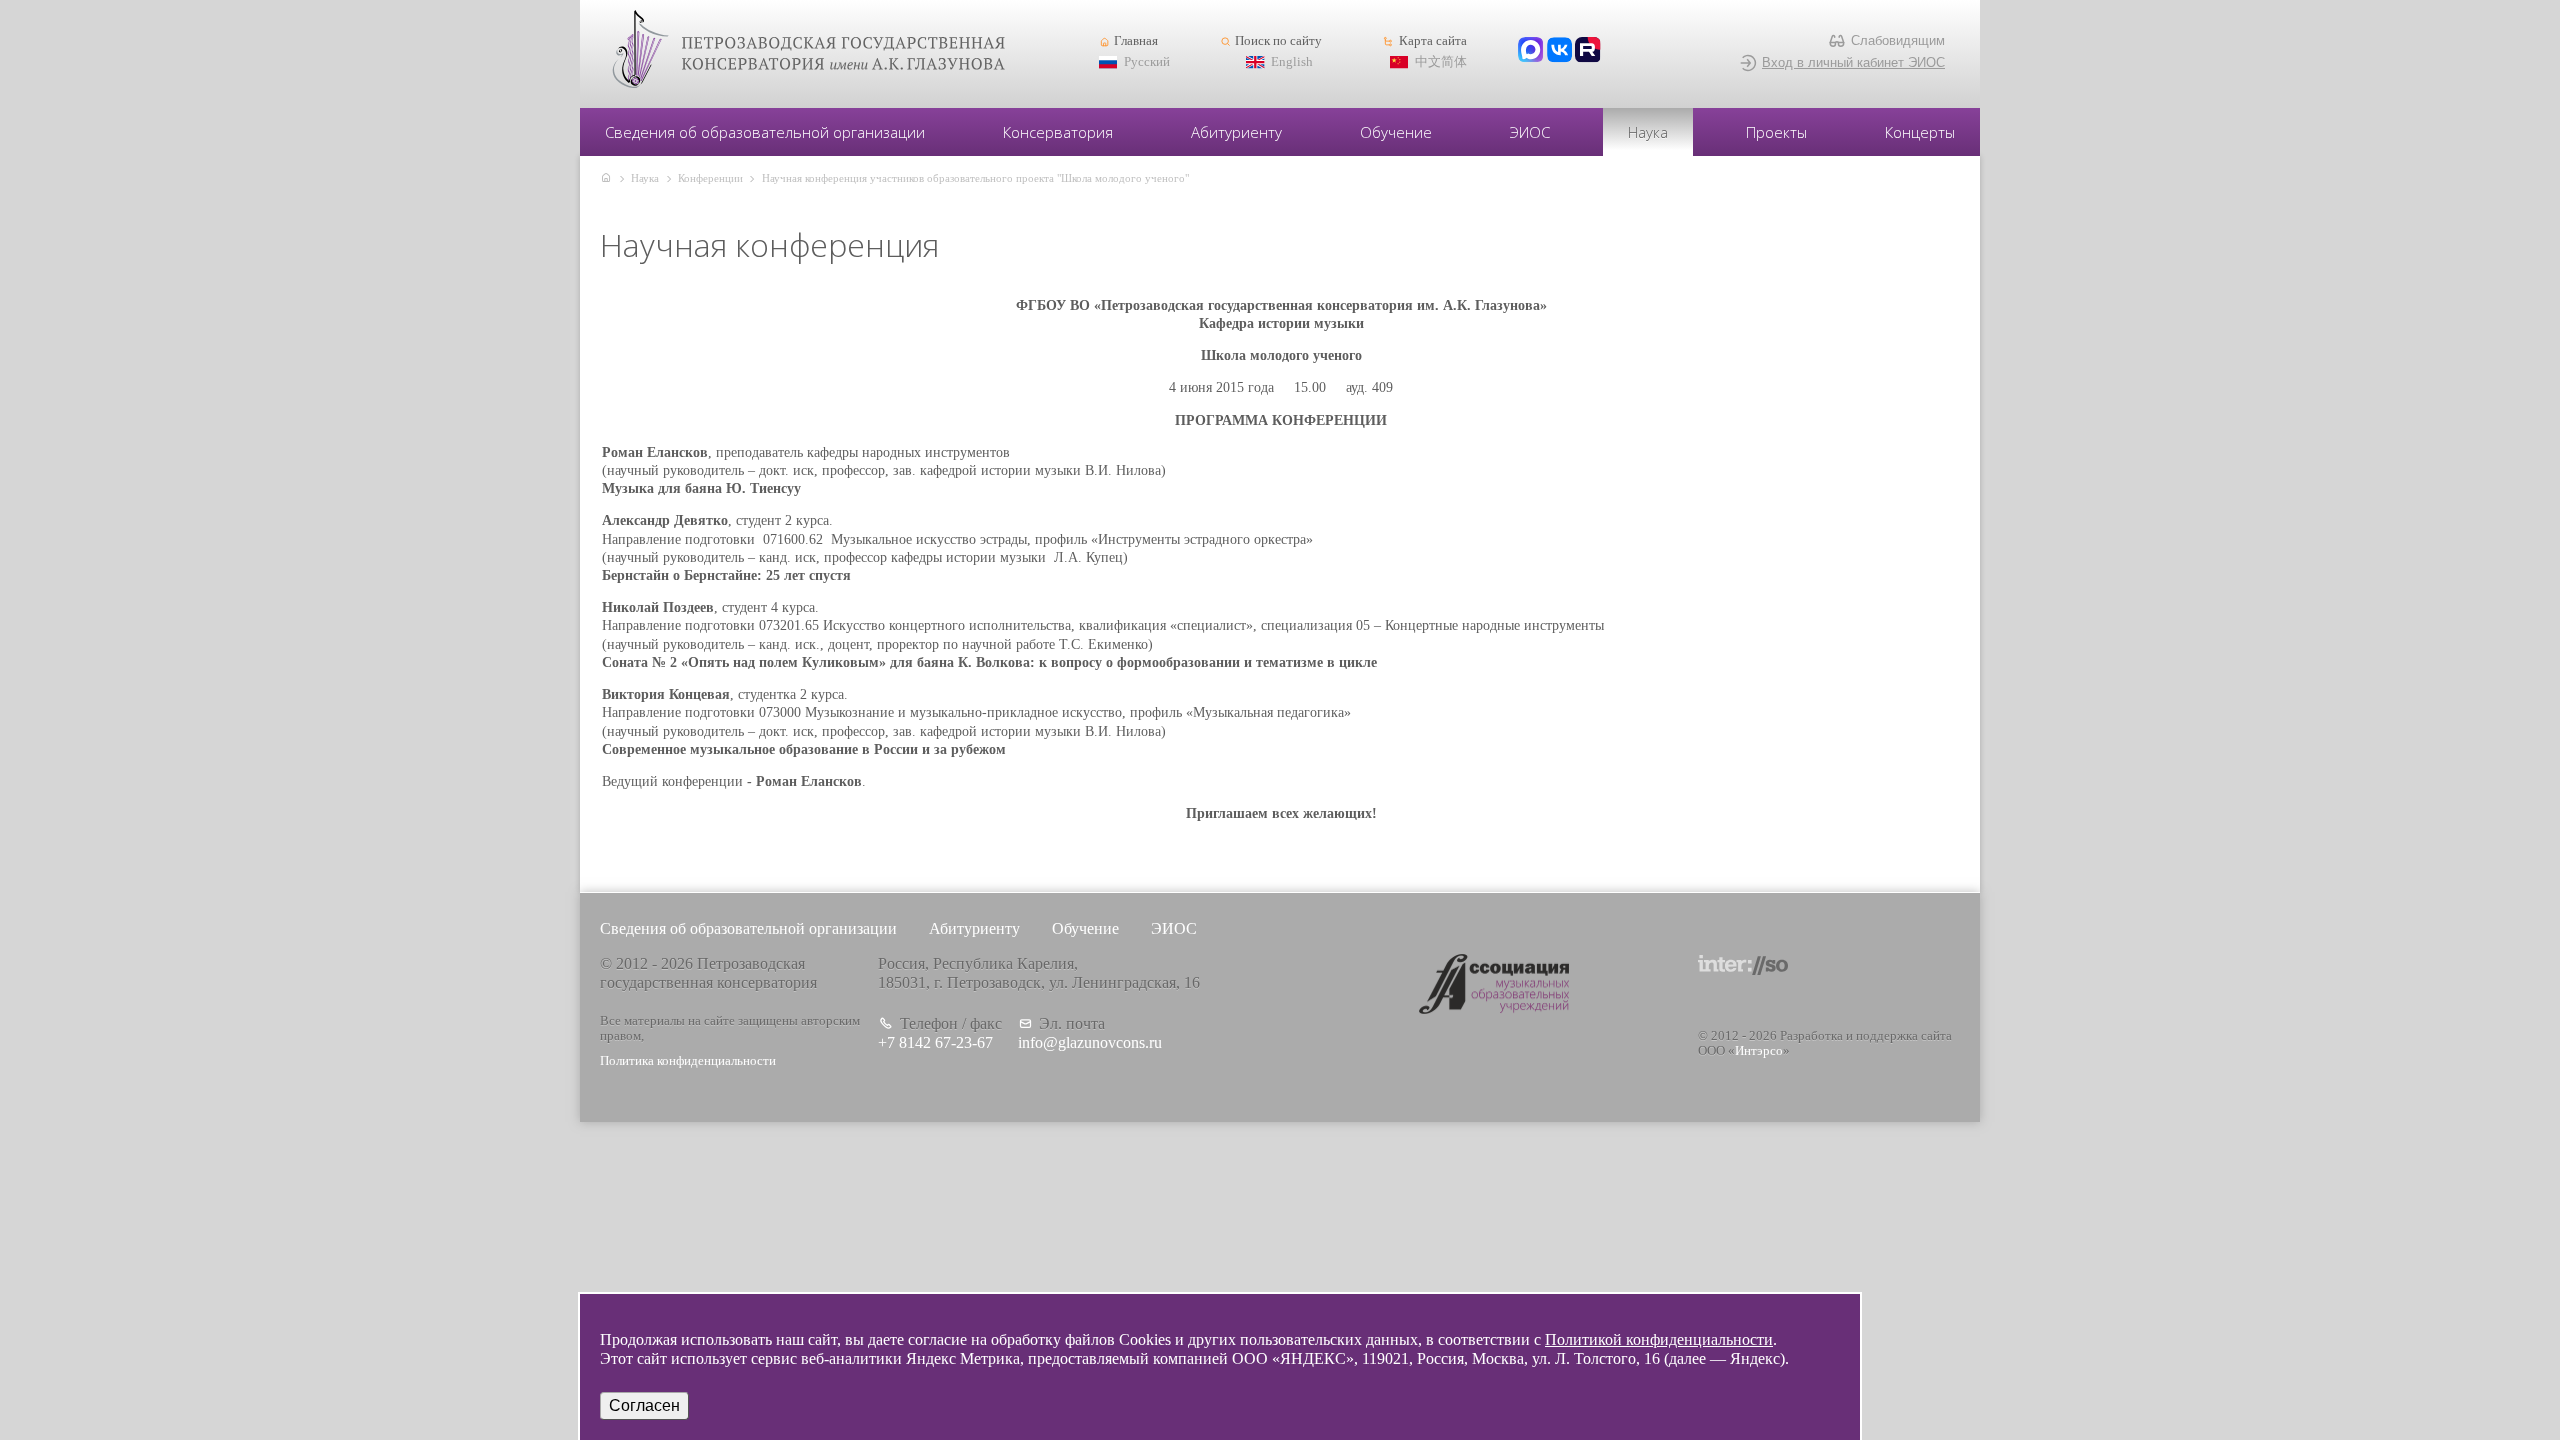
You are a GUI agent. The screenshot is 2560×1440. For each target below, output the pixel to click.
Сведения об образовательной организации (765, 132)
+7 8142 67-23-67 (935, 1042)
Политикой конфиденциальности (1659, 1339)
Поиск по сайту (1278, 41)
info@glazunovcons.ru (1090, 1042)
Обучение (1396, 132)
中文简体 (1441, 62)
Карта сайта (1432, 41)
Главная (1136, 41)
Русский (1147, 62)
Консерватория (1058, 132)
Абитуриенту (1236, 132)
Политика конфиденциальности (688, 1061)
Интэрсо (1759, 1051)
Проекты (1776, 132)
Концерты (1920, 132)
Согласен (644, 1405)
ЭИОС (1530, 132)
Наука (1648, 132)
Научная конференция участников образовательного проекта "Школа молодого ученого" (975, 178)
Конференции (710, 178)
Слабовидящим (1898, 40)
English (1292, 62)
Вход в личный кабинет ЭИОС (1853, 62)
